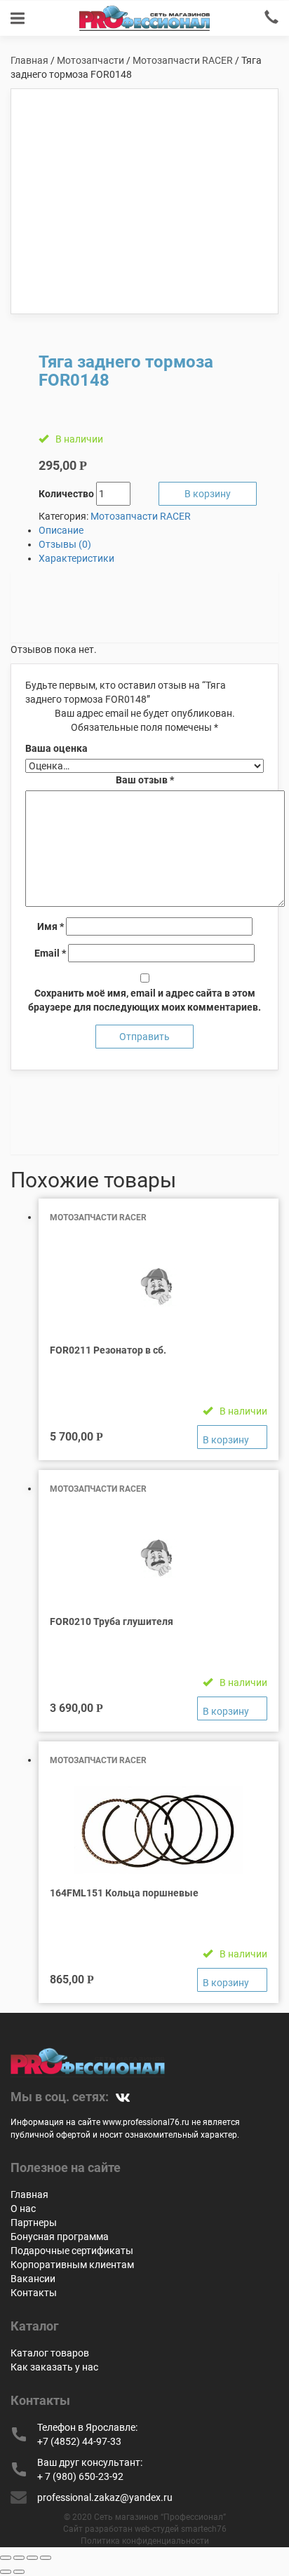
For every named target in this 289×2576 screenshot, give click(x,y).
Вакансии (33, 2279)
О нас (23, 2209)
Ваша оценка (56, 748)
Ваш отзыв (145, 780)
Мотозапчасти (90, 60)
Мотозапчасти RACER (183, 60)
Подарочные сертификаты (72, 2251)
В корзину (208, 494)
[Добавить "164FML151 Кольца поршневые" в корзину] (232, 1980)
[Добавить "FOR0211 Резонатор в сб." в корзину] (232, 1437)
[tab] (159, 530)
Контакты (34, 2293)
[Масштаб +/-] (46, 2558)
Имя (51, 926)
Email (50, 953)
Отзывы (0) (65, 544)
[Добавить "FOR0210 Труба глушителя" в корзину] (232, 1708)
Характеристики (76, 558)
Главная (29, 60)
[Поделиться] (19, 2558)
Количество (66, 494)
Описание (61, 530)
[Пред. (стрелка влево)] (6, 2572)
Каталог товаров (50, 2353)
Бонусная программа (60, 2237)
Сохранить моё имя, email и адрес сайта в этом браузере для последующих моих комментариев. (144, 1000)
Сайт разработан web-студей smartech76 (145, 2529)
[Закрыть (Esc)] (6, 2558)
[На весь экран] (32, 2558)
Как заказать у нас (54, 2367)
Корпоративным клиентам (72, 2265)
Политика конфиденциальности (145, 2541)
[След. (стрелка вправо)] (19, 2572)
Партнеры (34, 2223)
